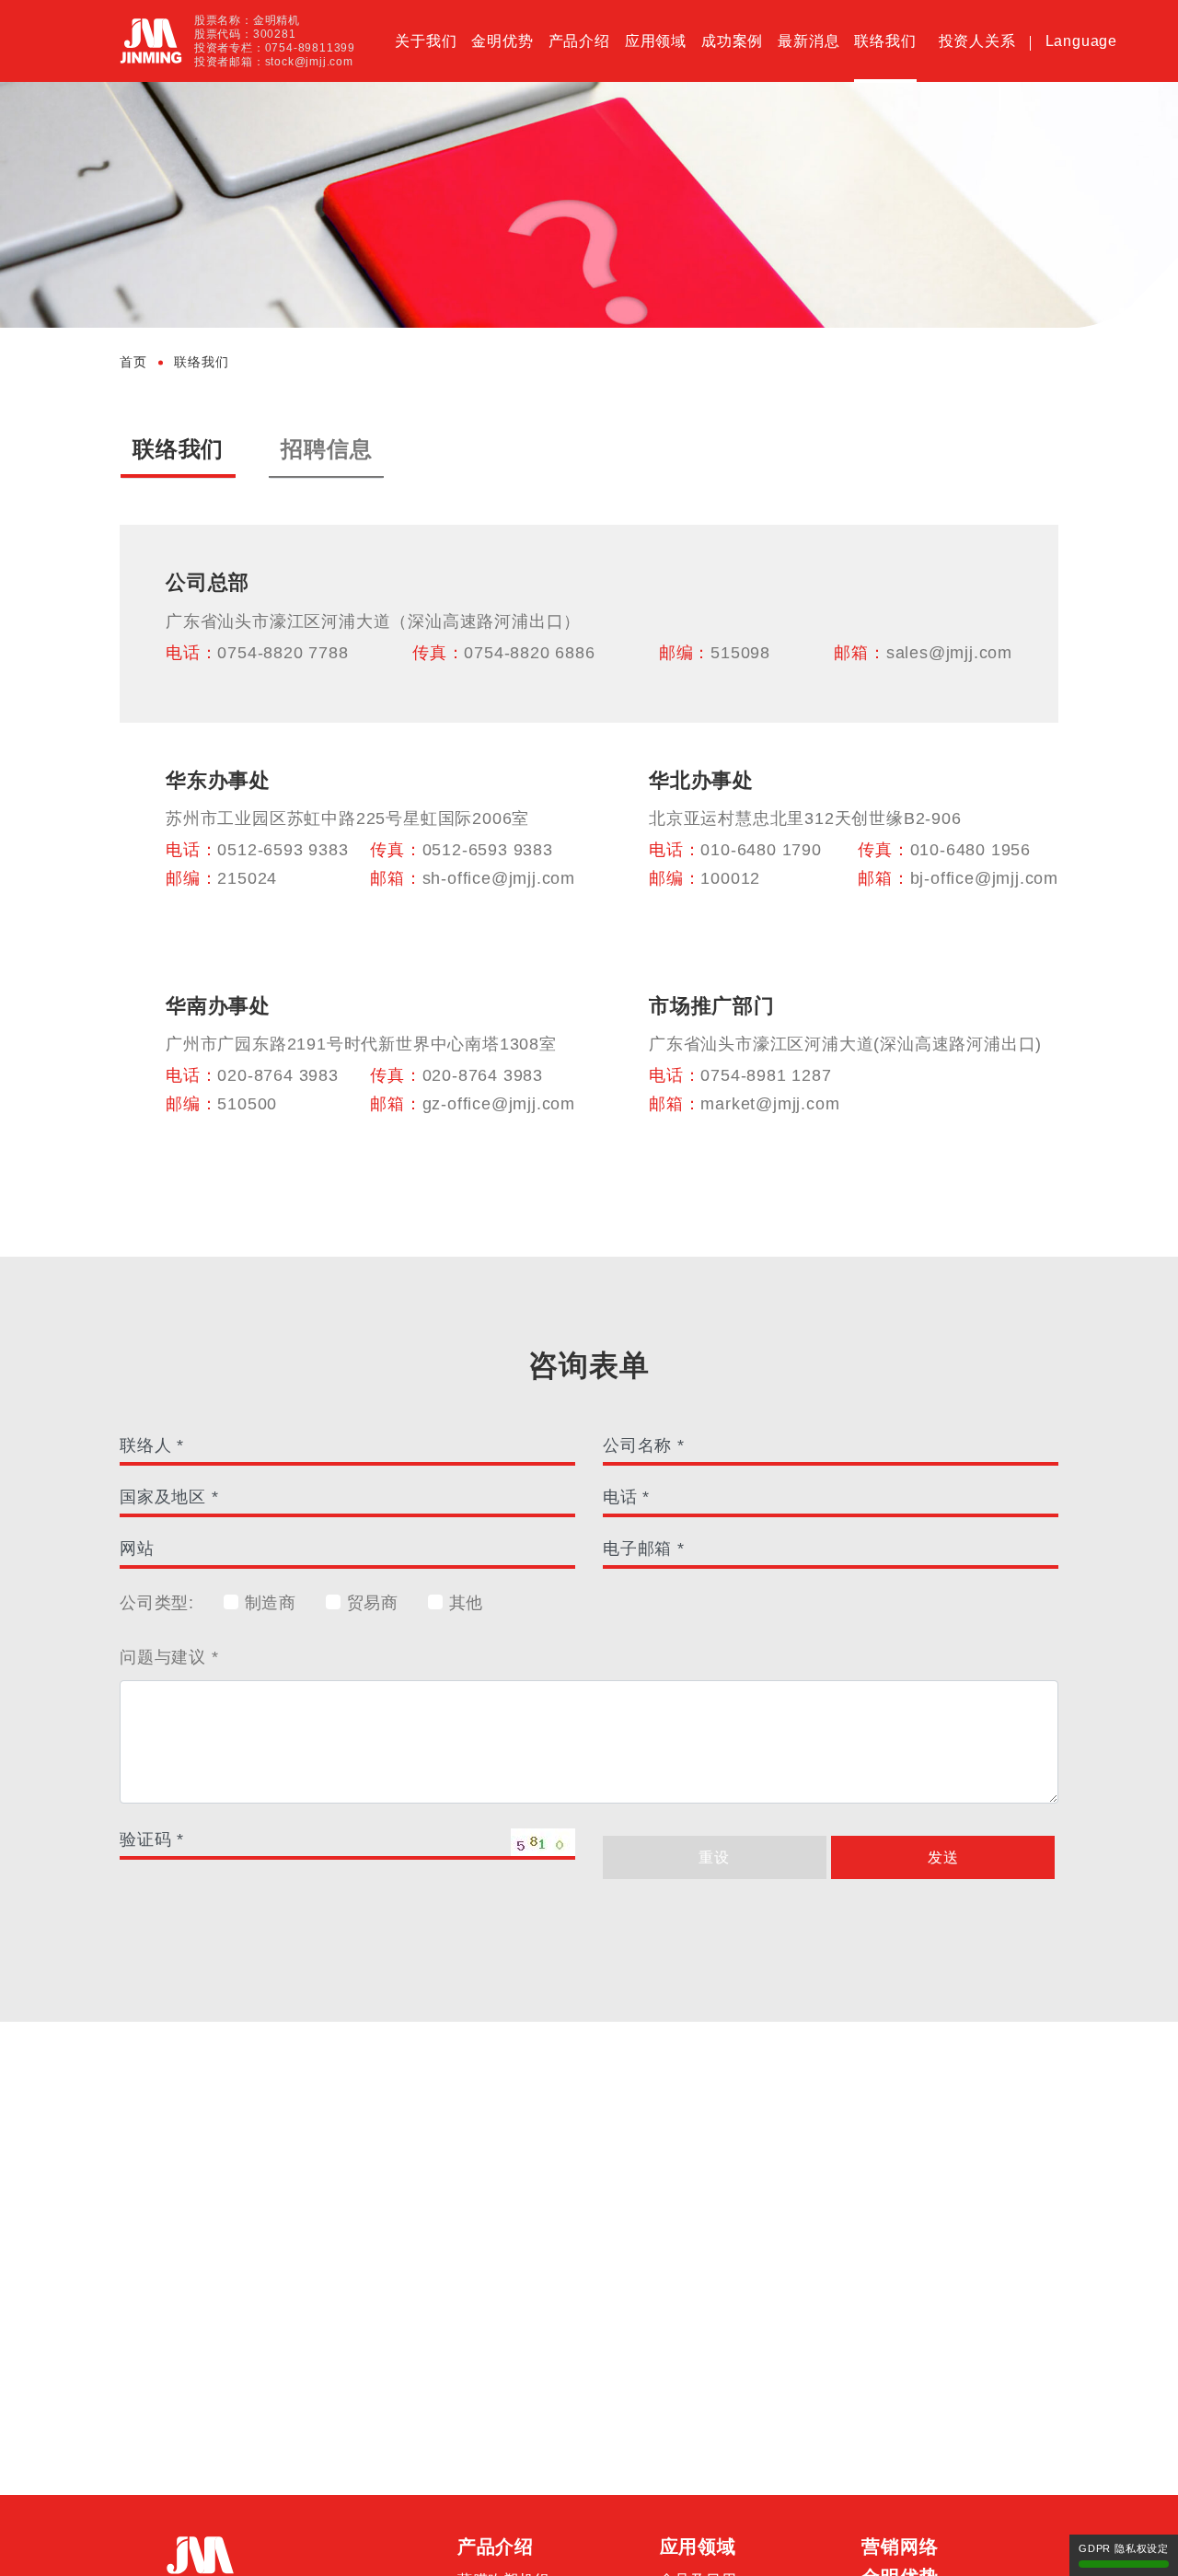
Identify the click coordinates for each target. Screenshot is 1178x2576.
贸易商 (370, 1603)
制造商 (268, 1603)
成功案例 (732, 41)
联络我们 (885, 41)
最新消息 (808, 41)
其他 (463, 1603)
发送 (943, 1857)
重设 (714, 1857)
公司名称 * (644, 1445)
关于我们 (426, 41)
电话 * (626, 1497)
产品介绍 (579, 41)
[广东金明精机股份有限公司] (151, 41)
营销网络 (900, 2547)
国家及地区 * (169, 1497)
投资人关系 (977, 41)
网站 (137, 1549)
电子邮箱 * (644, 1549)
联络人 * (152, 1445)
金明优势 (502, 41)
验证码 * (152, 1839)
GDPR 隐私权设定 (1124, 2548)
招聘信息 (326, 449)
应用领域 (656, 41)
